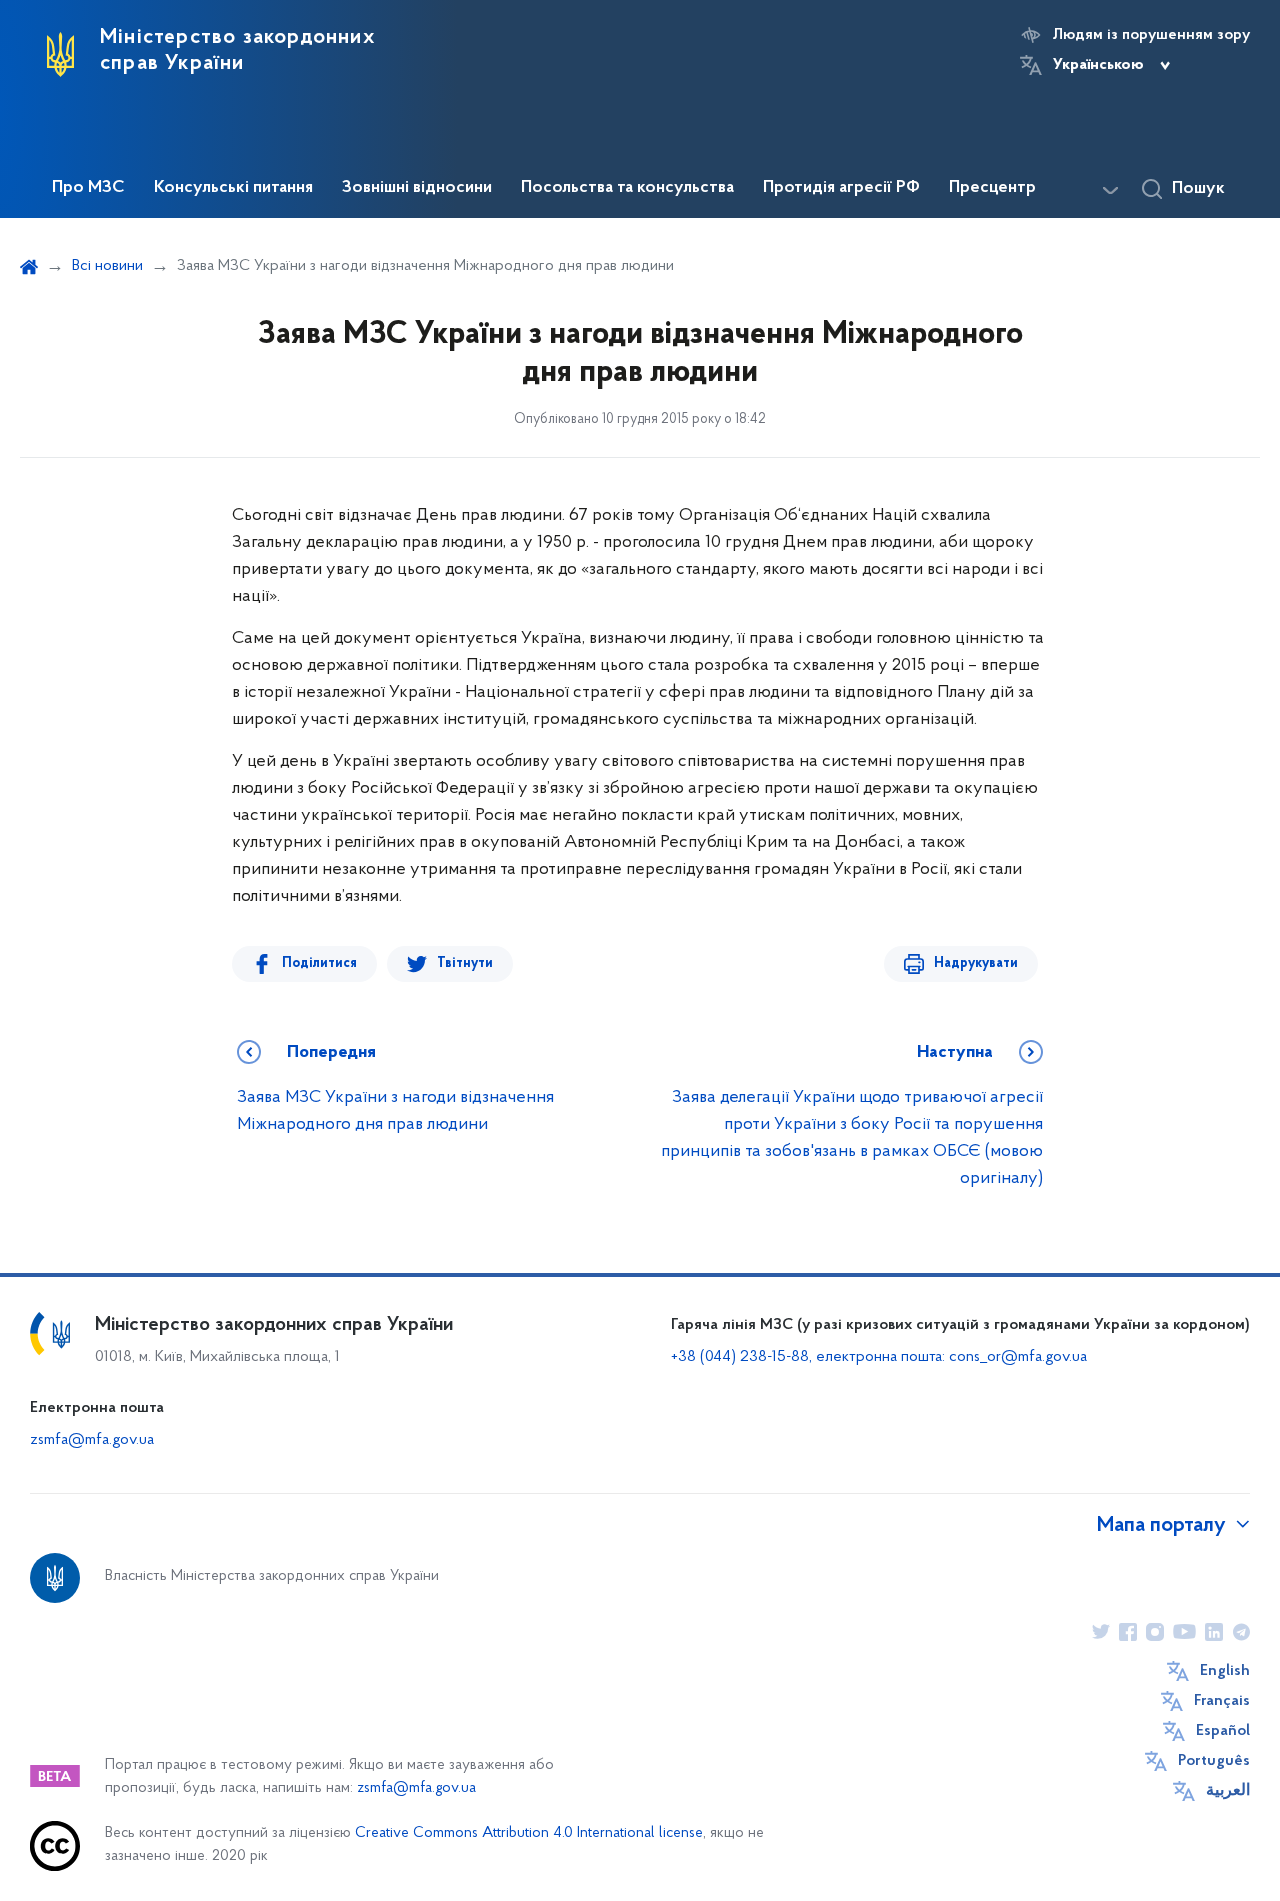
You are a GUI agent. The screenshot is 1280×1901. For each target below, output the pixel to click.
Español (1223, 1731)
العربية (1228, 1791)
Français (1222, 1701)
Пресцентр (992, 188)
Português (1214, 1761)
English (1225, 1671)
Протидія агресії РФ (841, 188)
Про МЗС (88, 188)
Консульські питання (233, 188)
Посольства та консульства (627, 188)
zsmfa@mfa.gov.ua (92, 1440)
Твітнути (465, 963)
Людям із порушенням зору (1151, 35)
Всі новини (107, 266)
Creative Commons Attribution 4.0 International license (529, 1833)
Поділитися (319, 963)
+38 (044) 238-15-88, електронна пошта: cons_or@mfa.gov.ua (879, 1357)
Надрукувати (976, 963)
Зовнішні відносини (417, 188)
